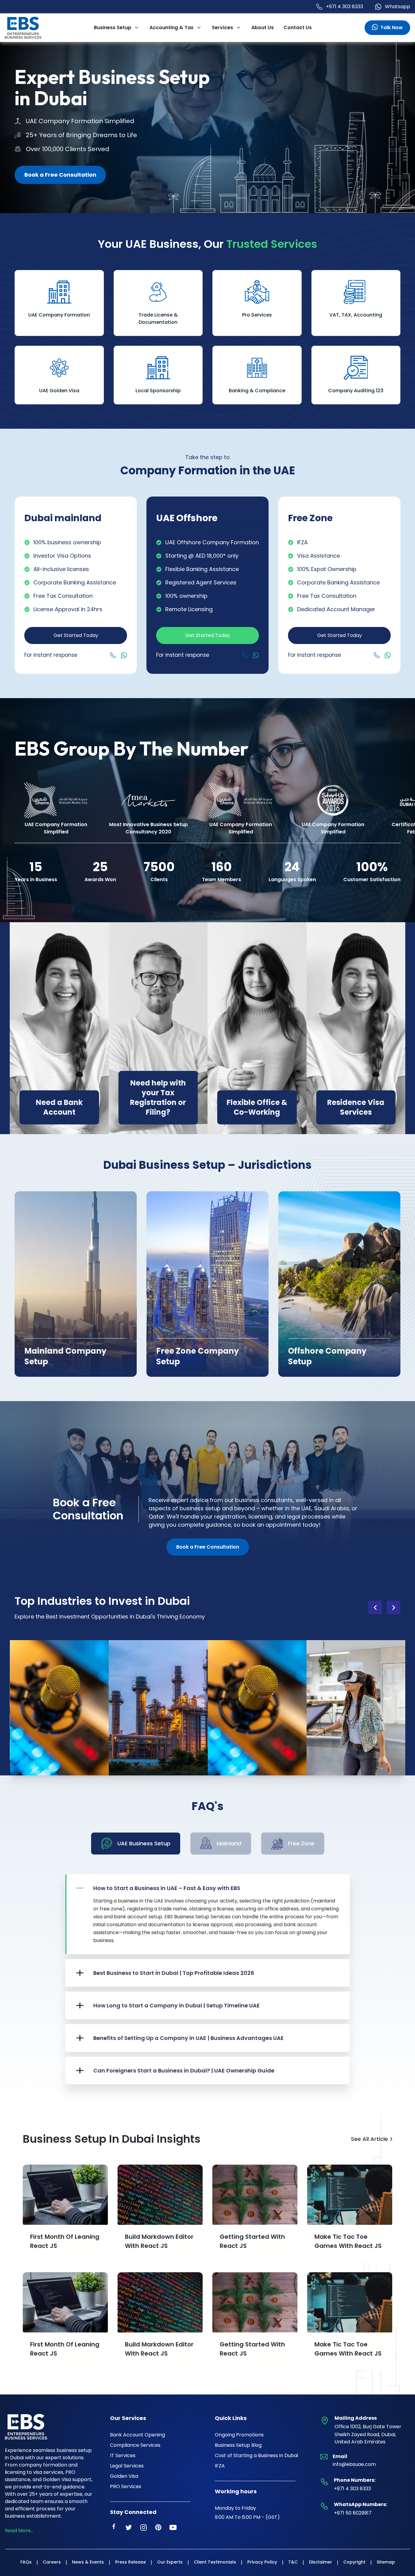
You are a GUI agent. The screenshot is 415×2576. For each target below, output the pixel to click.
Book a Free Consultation (60, 175)
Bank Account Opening (137, 2435)
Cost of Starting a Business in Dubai (256, 2455)
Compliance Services (135, 2445)
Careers (52, 2562)
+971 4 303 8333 (345, 7)
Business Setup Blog (238, 2445)
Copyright (354, 2562)
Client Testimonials (215, 2562)
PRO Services (126, 2486)
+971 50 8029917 (353, 2513)
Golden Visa (124, 2476)
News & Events (88, 2562)
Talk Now (392, 28)
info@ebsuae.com (354, 2464)
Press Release (130, 2562)
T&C (293, 2562)
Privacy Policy (262, 2562)
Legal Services (127, 2466)
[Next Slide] (394, 1607)
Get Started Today (76, 635)
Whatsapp (398, 7)
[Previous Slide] (375, 1607)
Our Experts (170, 2562)
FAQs (26, 2562)
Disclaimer (321, 2562)
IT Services (123, 2455)
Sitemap (386, 2562)
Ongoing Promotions (239, 2435)
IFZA (220, 2466)
